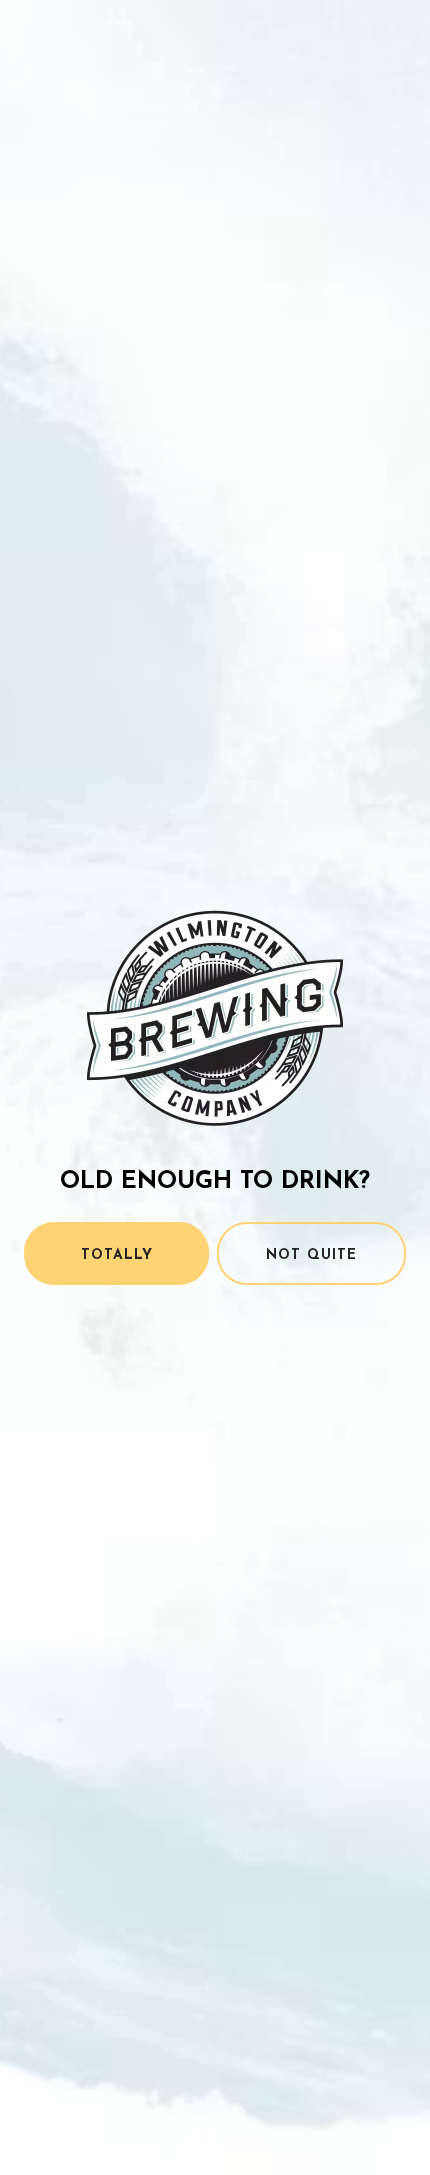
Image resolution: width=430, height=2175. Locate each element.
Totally (117, 1255)
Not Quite (311, 1255)
